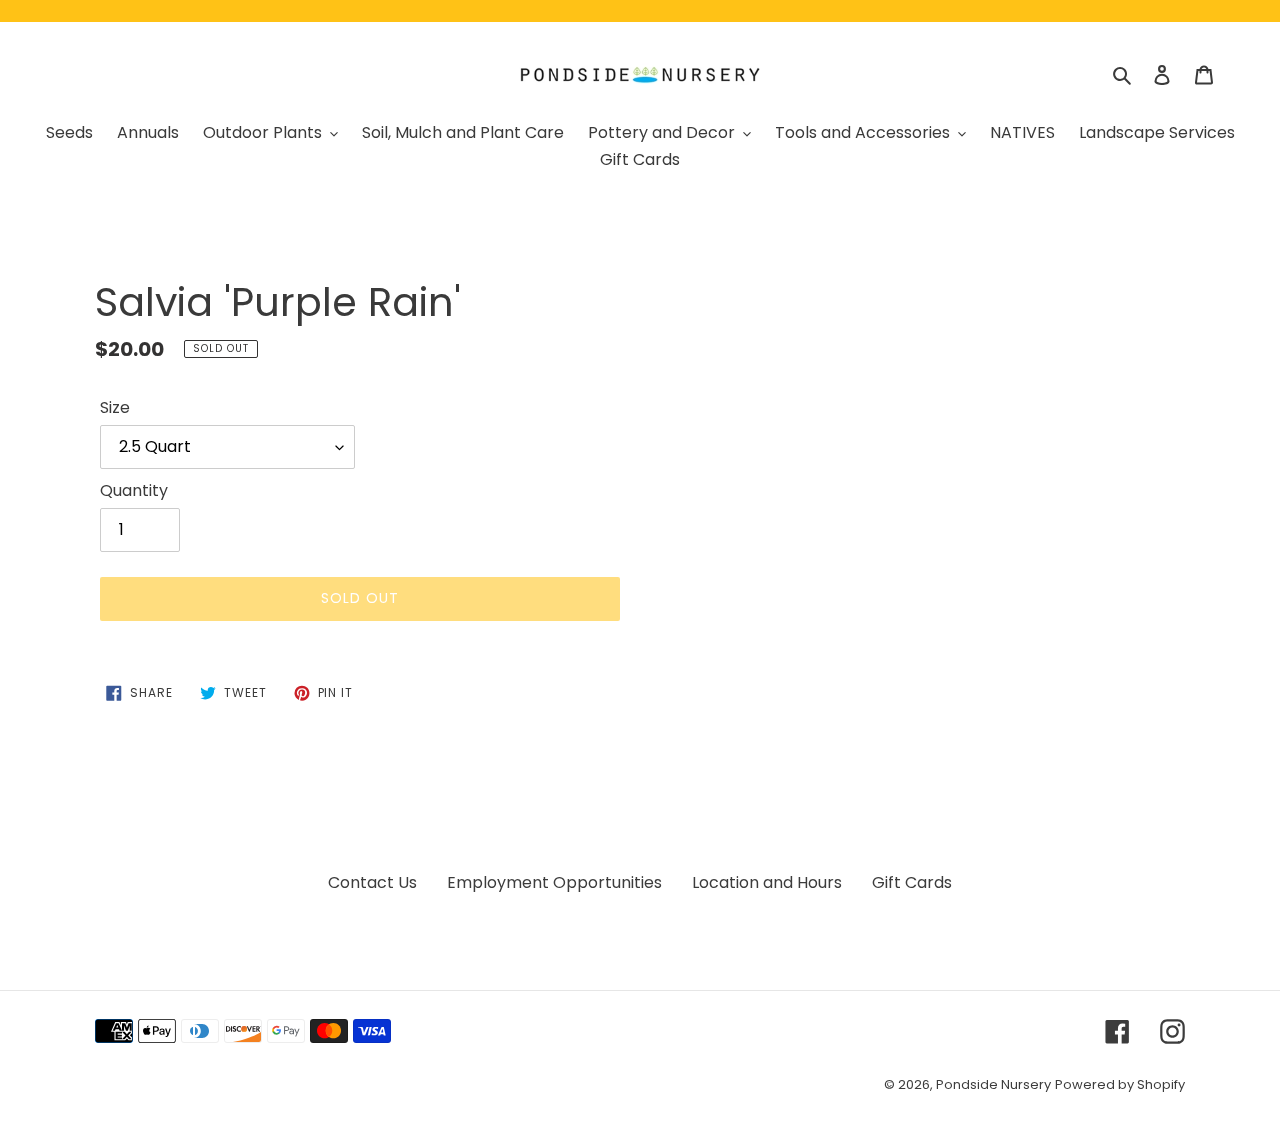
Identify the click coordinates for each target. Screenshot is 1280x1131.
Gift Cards (912, 882)
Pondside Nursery (993, 1084)
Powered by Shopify (1120, 1084)
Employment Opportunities (554, 882)
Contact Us (372, 882)
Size (115, 407)
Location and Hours (767, 882)
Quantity (134, 490)
